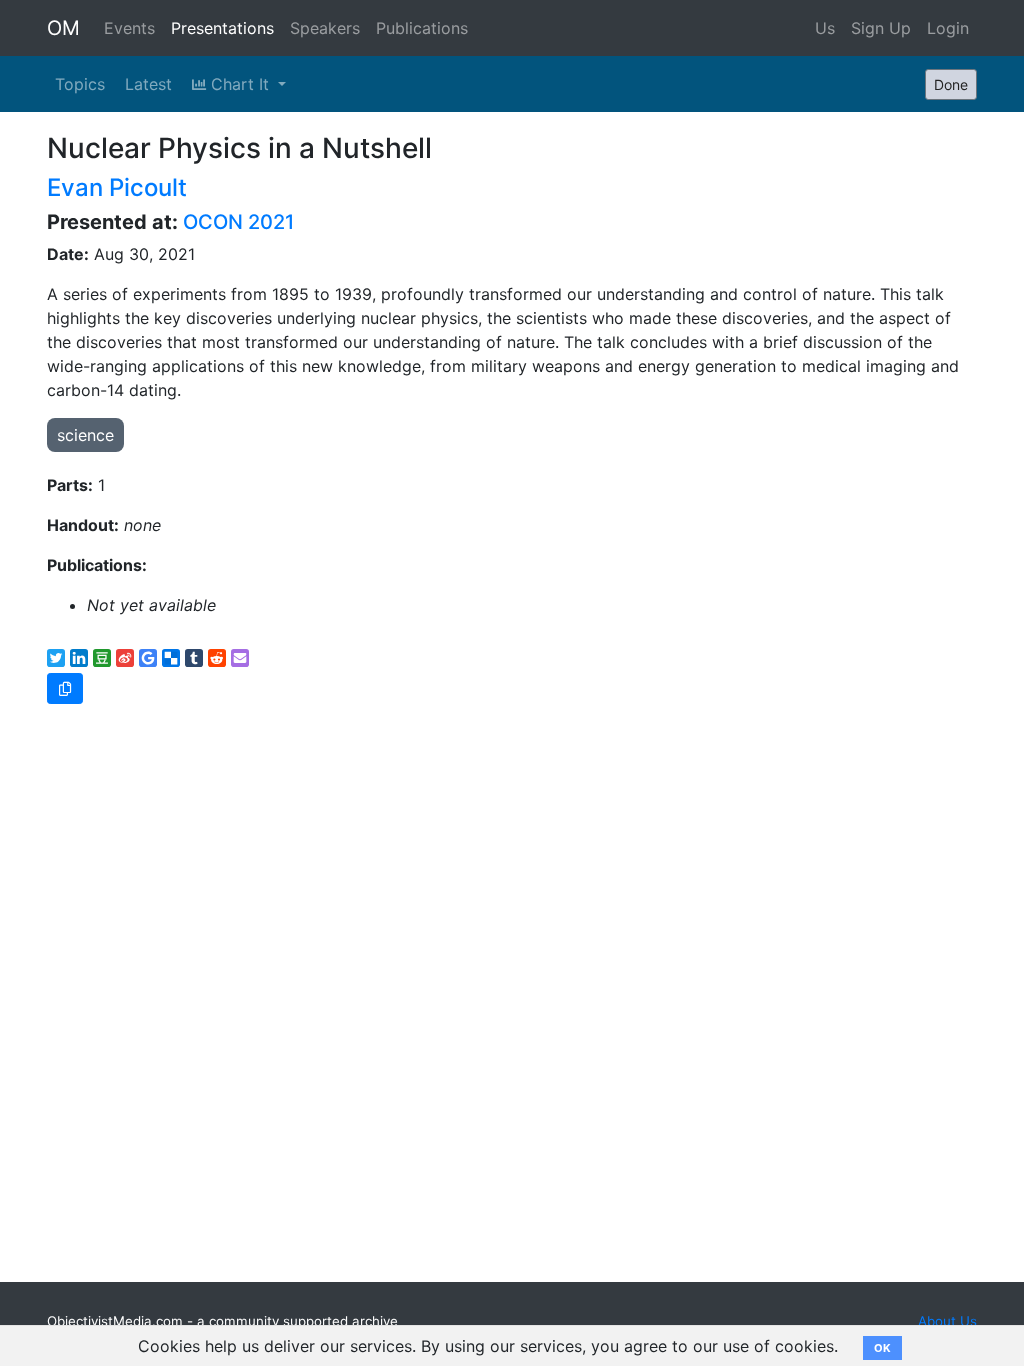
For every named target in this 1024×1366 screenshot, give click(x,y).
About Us (947, 1321)
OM (63, 28)
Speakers (325, 28)
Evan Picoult (117, 187)
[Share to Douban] (102, 658)
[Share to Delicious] (171, 658)
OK (882, 1348)
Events (129, 28)
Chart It (240, 84)
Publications (422, 28)
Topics (80, 84)
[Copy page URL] (65, 688)
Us (825, 28)
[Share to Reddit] (217, 658)
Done (951, 84)
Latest (148, 84)
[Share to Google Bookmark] (148, 658)
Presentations (222, 28)
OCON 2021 (238, 222)
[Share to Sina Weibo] (125, 658)
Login (948, 28)
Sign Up (881, 28)
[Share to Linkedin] (79, 658)
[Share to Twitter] (56, 658)
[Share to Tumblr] (194, 658)
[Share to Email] (240, 658)
